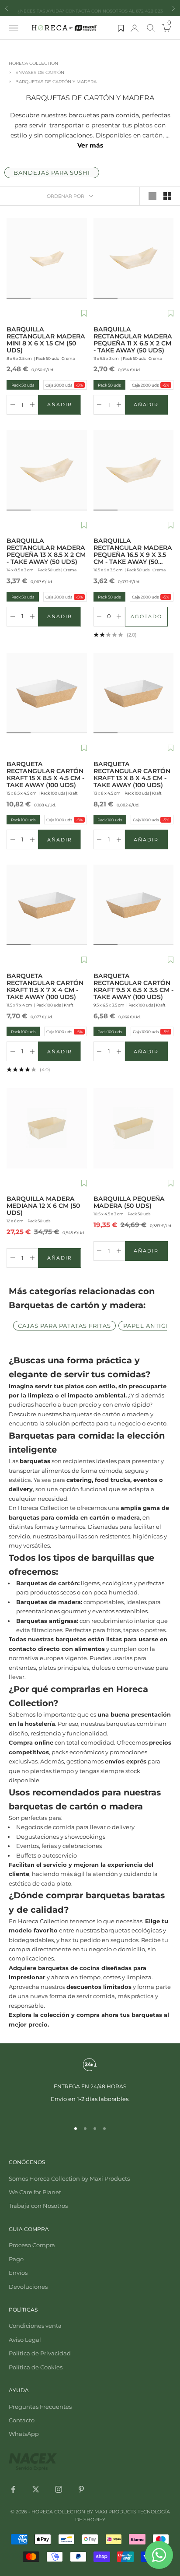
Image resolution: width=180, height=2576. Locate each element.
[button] (84, 314)
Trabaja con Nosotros (38, 2206)
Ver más (90, 145)
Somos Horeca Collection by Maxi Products (69, 2178)
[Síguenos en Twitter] (36, 2489)
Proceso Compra (32, 2245)
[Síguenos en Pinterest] (81, 2489)
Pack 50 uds (21, 385)
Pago (16, 2259)
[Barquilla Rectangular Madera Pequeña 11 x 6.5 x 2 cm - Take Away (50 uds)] (134, 258)
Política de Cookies (36, 2367)
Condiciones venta (35, 2326)
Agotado (149, 618)
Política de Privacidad (40, 2353)
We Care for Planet (35, 2192)
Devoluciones (28, 2287)
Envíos (18, 2273)
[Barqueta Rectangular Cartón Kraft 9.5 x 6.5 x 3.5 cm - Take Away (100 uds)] (134, 905)
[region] (90, 2085)
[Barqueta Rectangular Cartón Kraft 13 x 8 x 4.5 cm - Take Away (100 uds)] (134, 693)
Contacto (22, 2420)
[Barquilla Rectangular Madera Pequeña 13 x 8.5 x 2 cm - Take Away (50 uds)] (47, 470)
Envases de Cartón (40, 72)
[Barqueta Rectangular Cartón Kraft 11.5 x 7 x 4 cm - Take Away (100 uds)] (47, 905)
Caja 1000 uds (64, 820)
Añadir (64, 406)
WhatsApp (24, 2434)
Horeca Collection (33, 63)
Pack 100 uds (22, 820)
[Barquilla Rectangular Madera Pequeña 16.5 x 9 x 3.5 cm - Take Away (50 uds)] (134, 470)
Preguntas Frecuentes (40, 2407)
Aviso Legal (25, 2340)
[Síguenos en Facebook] (13, 2489)
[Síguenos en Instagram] (59, 2489)
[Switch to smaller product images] (167, 196)
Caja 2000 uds (64, 385)
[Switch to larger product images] (152, 196)
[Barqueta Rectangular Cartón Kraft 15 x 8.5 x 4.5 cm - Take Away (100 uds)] (47, 693)
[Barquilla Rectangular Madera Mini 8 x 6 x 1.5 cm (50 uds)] (47, 258)
